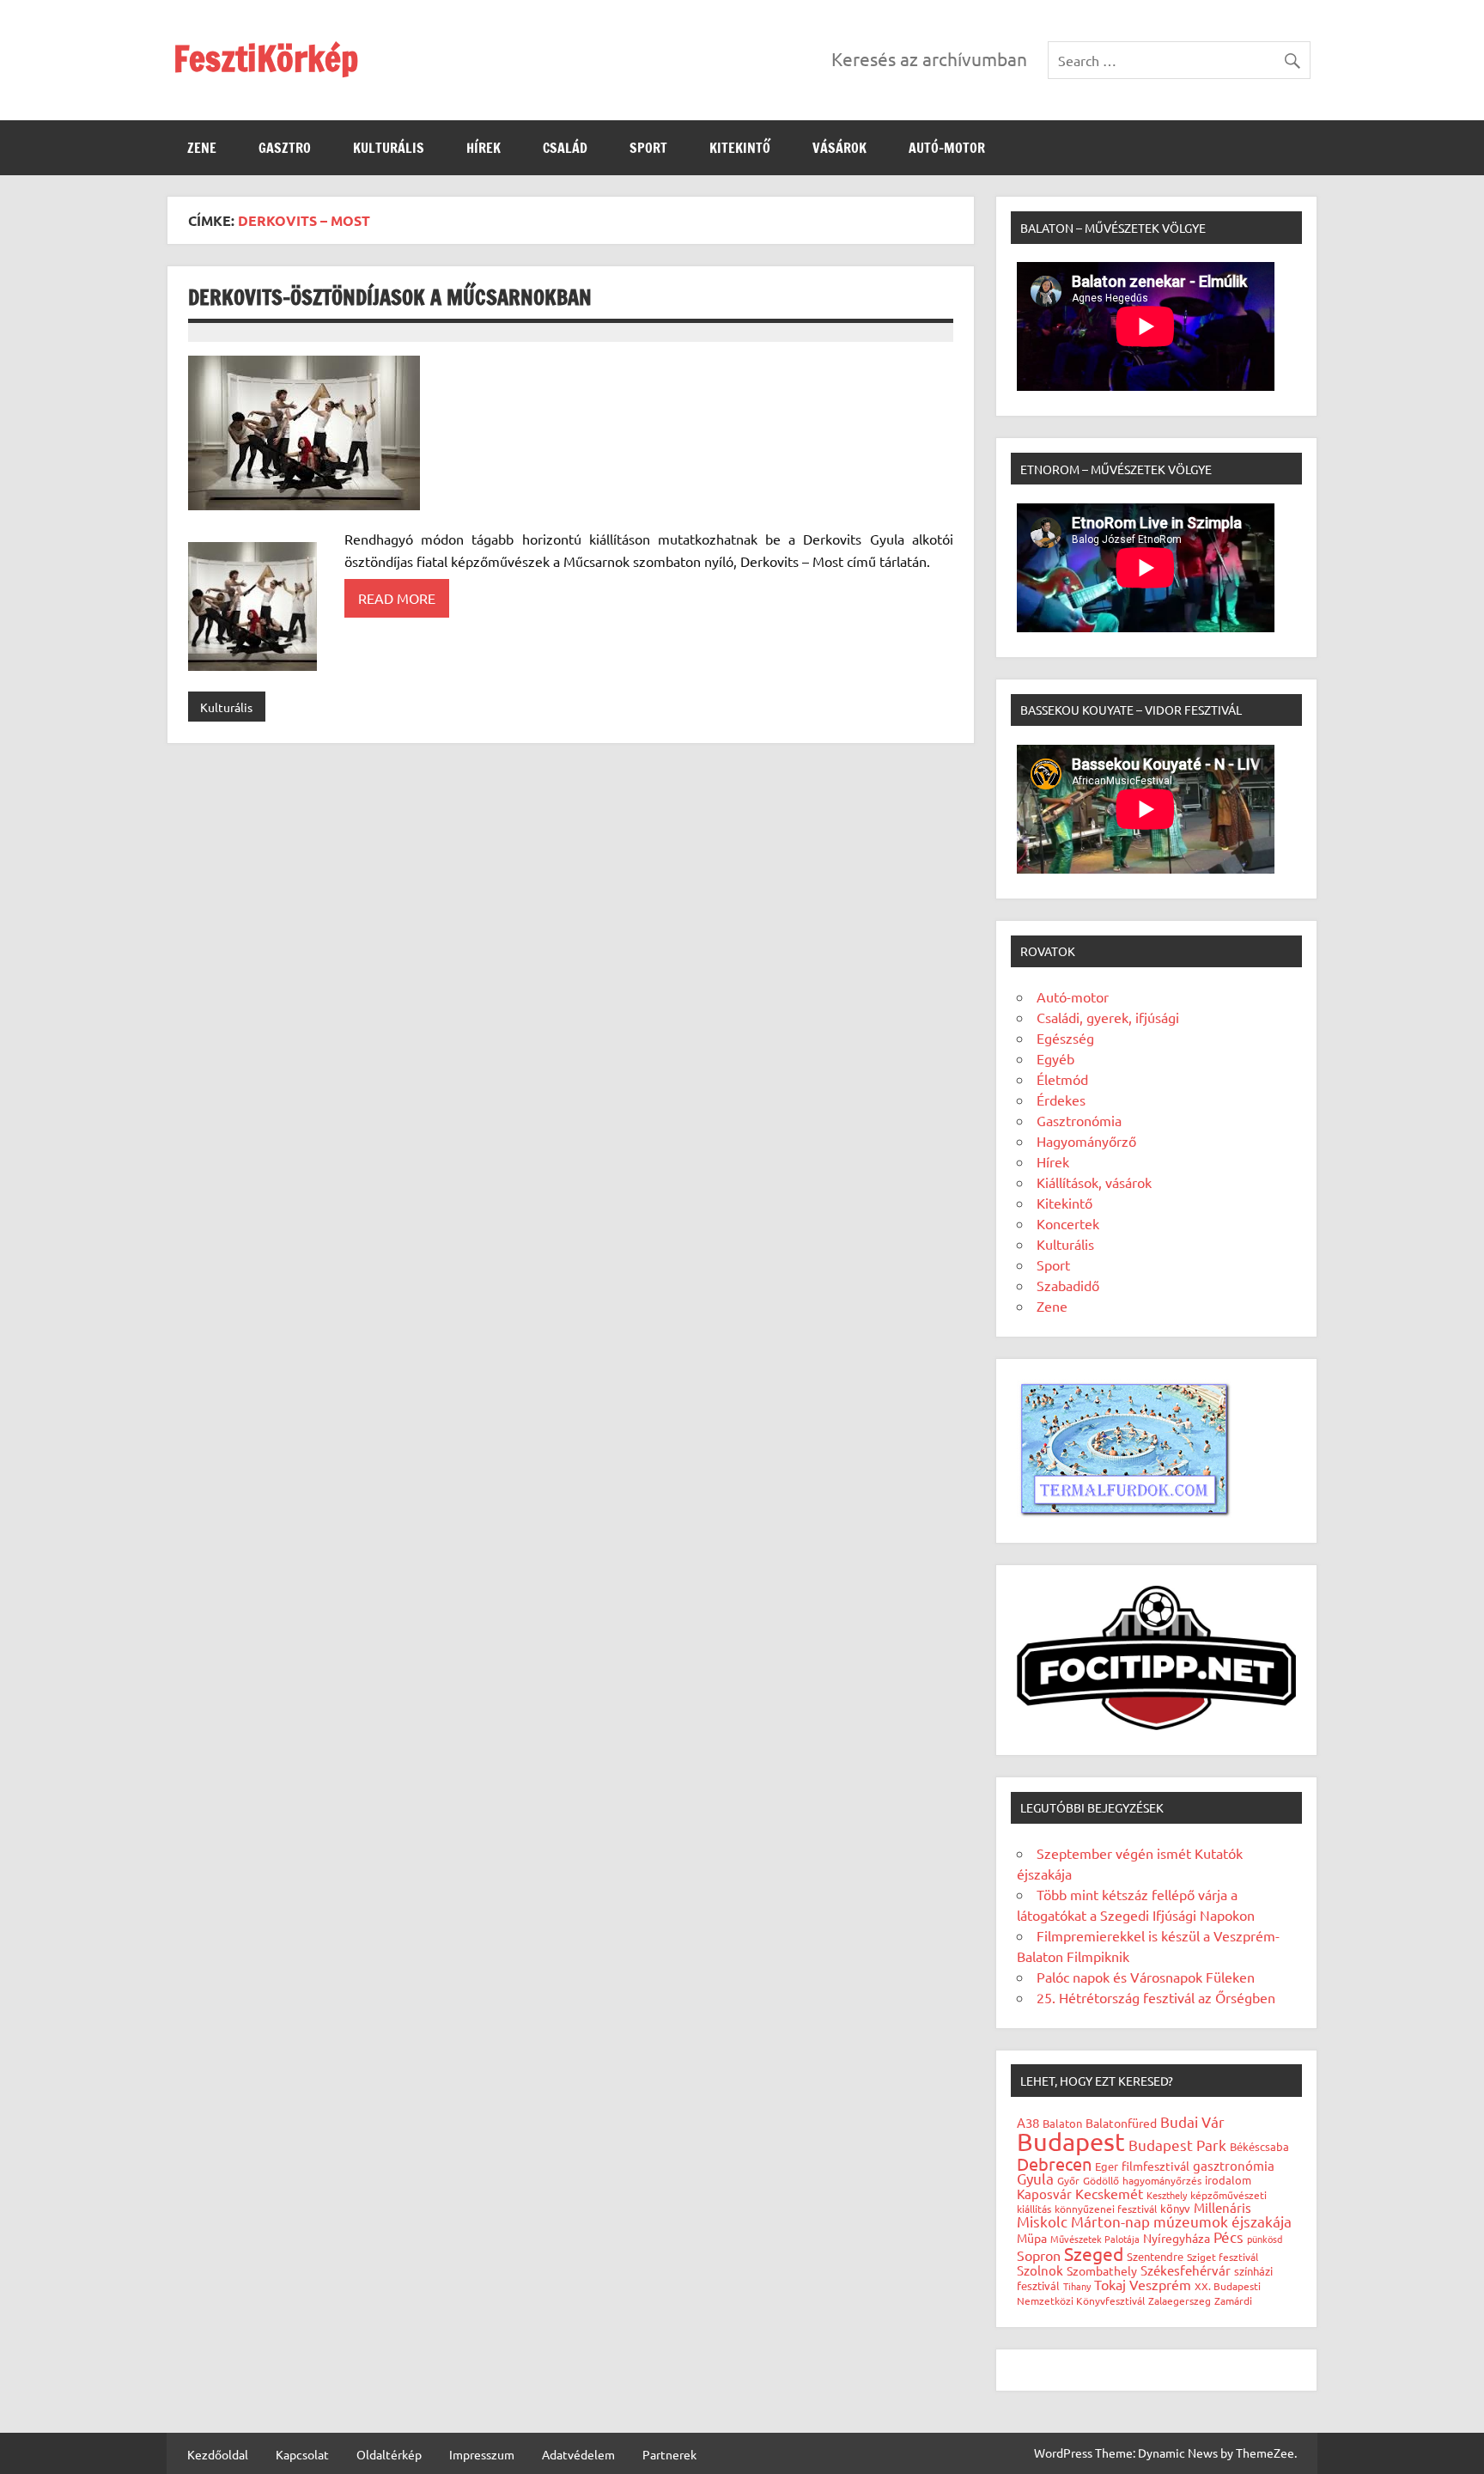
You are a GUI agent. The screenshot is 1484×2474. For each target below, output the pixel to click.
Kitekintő (740, 148)
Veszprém (1160, 2284)
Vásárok (839, 148)
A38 (1028, 2122)
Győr (1068, 2180)
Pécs (1229, 2236)
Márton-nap (1110, 2221)
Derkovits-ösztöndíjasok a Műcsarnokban (390, 297)
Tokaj (1110, 2284)
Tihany (1077, 2286)
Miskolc (1042, 2221)
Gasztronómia (1079, 1120)
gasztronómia (1234, 2165)
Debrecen (1054, 2163)
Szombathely (1102, 2270)
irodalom (1228, 2180)
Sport (648, 148)
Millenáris (1222, 2207)
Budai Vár (1192, 2121)
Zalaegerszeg (1180, 2300)
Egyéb (1055, 1058)
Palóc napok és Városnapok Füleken (1146, 1977)
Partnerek (669, 2454)
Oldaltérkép (389, 2454)
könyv (1175, 2208)
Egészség (1065, 1038)
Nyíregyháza (1177, 2238)
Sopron (1039, 2255)
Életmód (1062, 1079)
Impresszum (482, 2454)
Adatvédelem (578, 2454)
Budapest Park (1177, 2145)
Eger (1107, 2166)
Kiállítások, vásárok (1094, 1182)
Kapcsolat (302, 2454)
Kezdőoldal (218, 2454)
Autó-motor (947, 148)
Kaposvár (1044, 2194)
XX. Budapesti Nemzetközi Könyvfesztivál (1139, 2293)
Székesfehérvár (1186, 2270)
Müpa (1032, 2238)
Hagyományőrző (1086, 1141)
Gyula (1035, 2178)
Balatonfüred (1121, 2123)
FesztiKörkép (266, 58)
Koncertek (1068, 1223)
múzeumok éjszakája (1222, 2221)
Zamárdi (1233, 2300)
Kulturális (389, 148)
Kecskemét (1109, 2193)
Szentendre (1155, 2256)
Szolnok (1040, 2270)
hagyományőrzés (1162, 2180)
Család (565, 148)
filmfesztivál (1156, 2166)
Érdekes (1061, 1100)
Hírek (484, 148)
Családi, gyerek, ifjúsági (1108, 1017)
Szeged (1094, 2253)
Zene (202, 148)
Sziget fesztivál (1222, 2257)
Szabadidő (1068, 1285)
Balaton (1062, 2123)
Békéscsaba (1259, 2146)
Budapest (1071, 2142)
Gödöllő (1101, 2180)
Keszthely (1167, 2195)
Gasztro (285, 148)
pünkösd (1265, 2239)
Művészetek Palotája (1095, 2239)
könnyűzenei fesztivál (1106, 2209)
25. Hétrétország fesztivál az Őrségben (1156, 1997)
